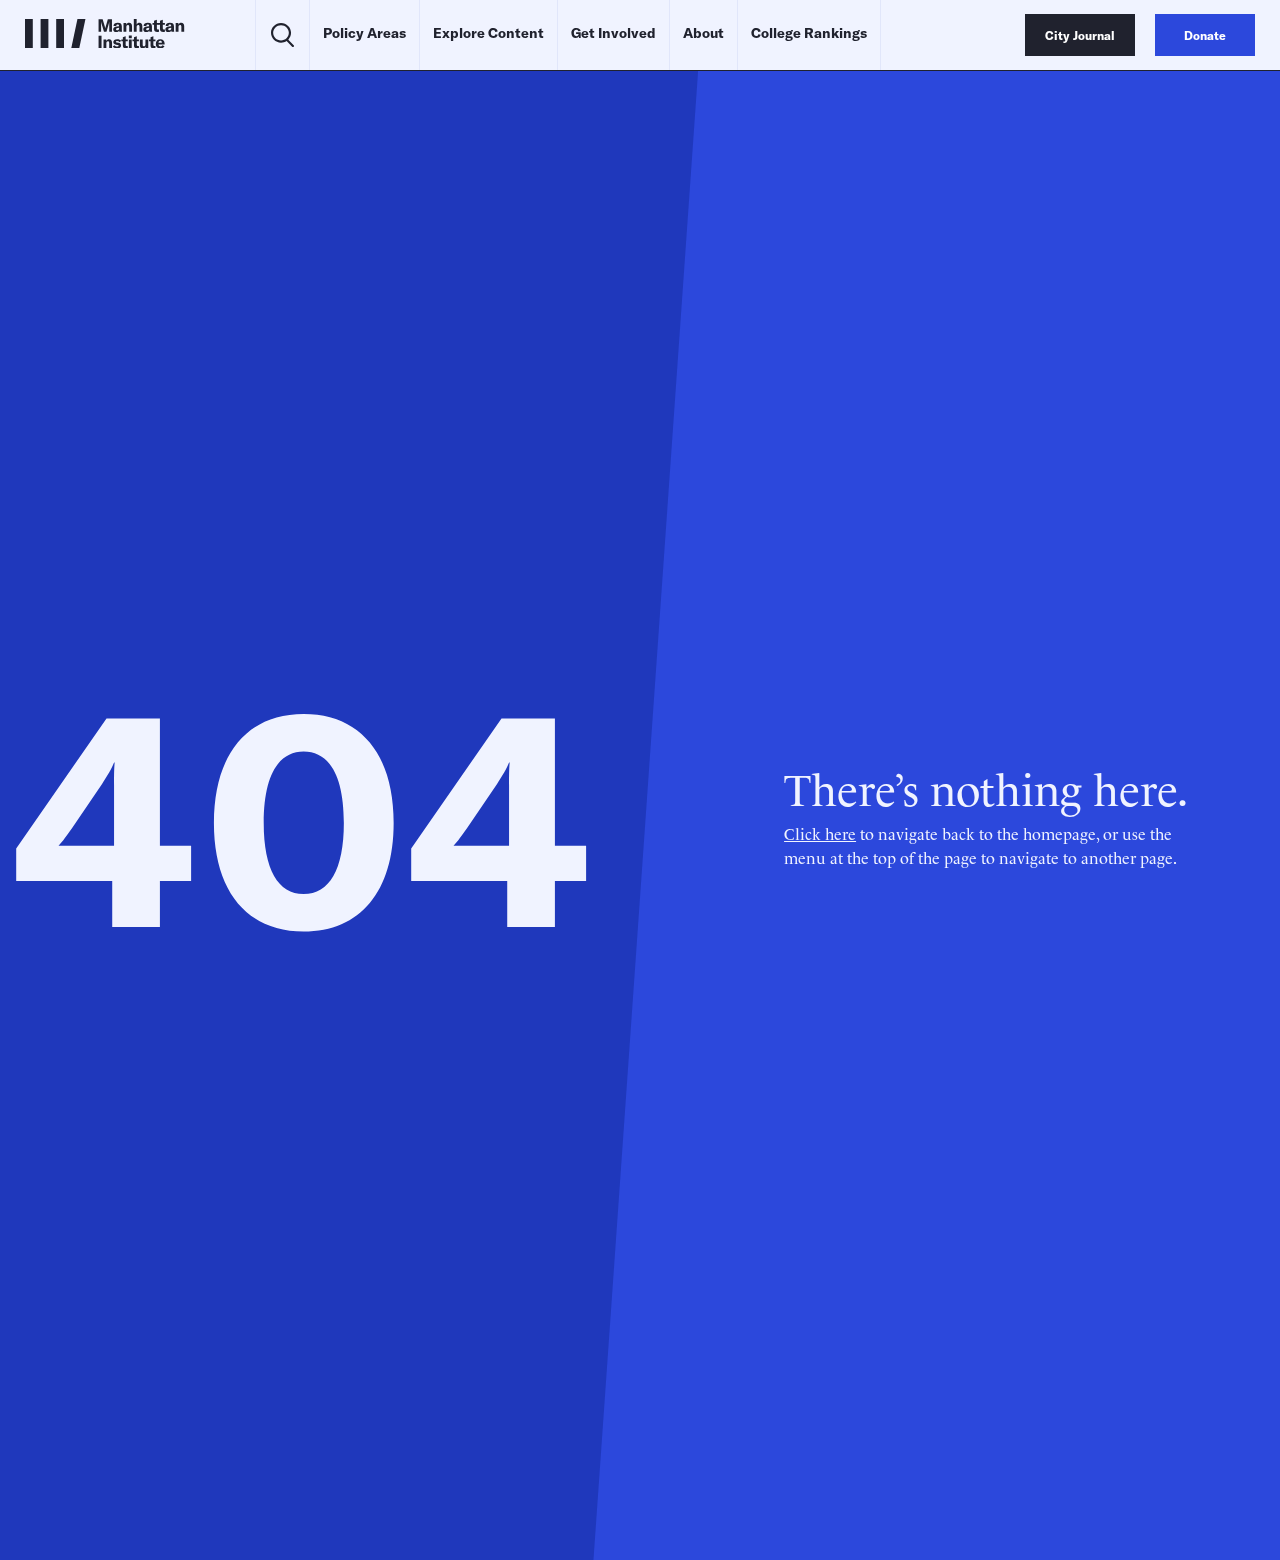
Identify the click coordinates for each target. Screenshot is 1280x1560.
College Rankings (809, 33)
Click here (820, 833)
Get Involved (613, 33)
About (703, 33)
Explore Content (488, 33)
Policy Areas (364, 33)
